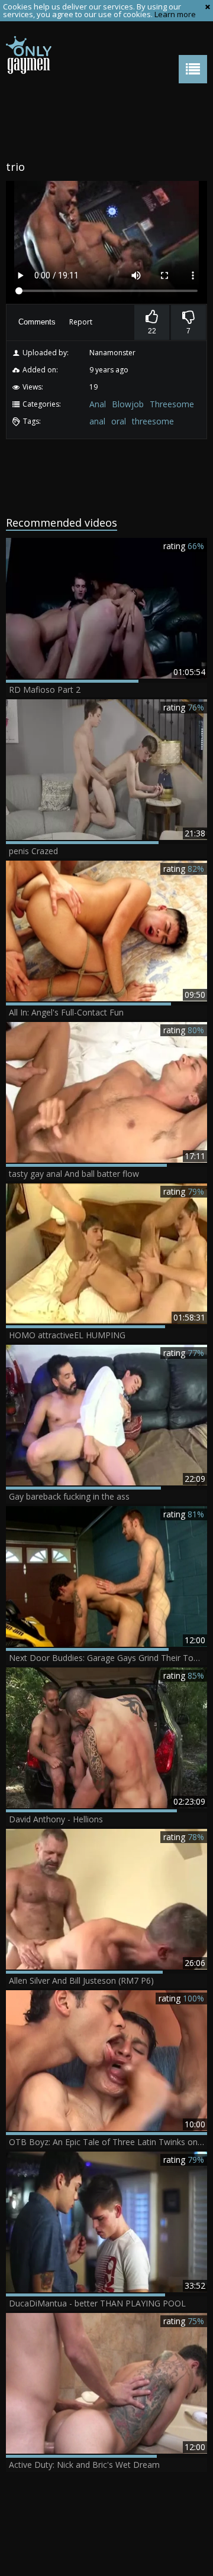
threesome (153, 421)
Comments (37, 322)
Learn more (175, 14)
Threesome (172, 404)
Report (81, 322)
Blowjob (128, 404)
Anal (98, 404)
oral (119, 421)
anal (97, 421)
